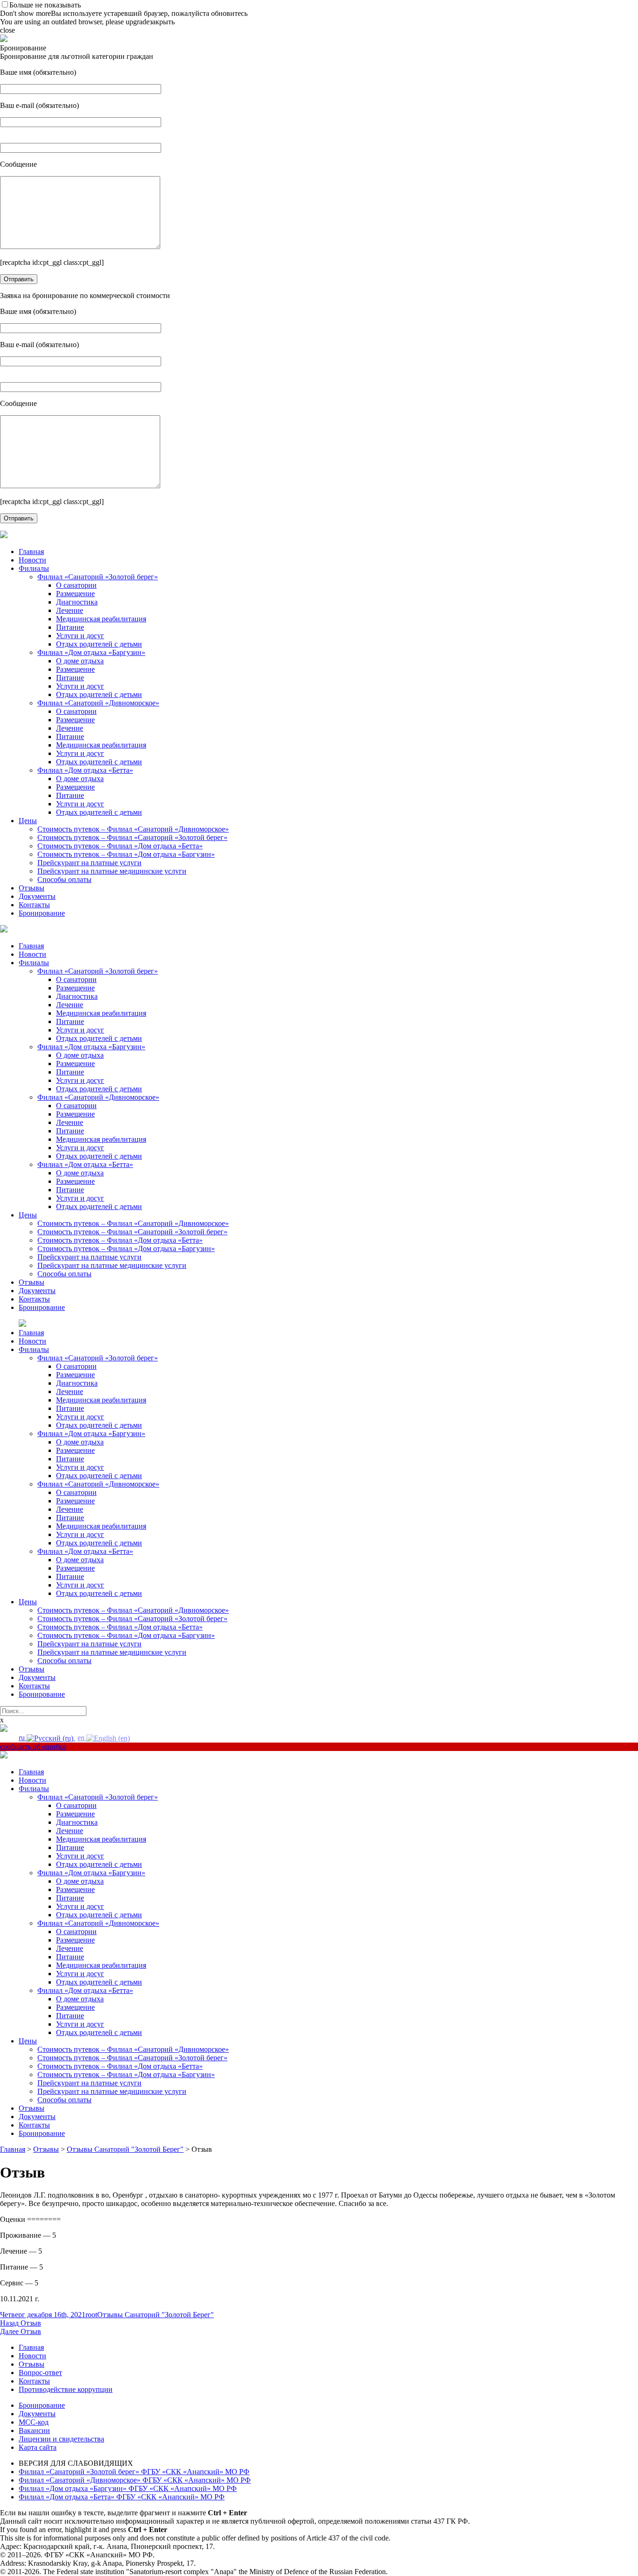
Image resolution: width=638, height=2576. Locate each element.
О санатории (76, 585)
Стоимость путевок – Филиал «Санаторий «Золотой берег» (132, 837)
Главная (31, 551)
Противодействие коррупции (66, 2389)
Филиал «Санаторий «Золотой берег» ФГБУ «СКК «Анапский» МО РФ (134, 2472)
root (91, 2315)
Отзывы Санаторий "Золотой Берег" (156, 2315)
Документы (37, 896)
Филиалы (34, 568)
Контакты (34, 905)
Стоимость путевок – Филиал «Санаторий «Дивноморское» (133, 829)
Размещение (75, 594)
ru (23, 1738)
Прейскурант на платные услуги (89, 863)
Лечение (70, 610)
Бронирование (42, 913)
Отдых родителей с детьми (99, 644)
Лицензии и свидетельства (61, 2439)
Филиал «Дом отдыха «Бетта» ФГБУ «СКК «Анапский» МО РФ (122, 2497)
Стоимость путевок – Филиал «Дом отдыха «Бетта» (120, 846)
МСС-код (34, 2422)
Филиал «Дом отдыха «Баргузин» (91, 652)
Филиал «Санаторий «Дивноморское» (98, 703)
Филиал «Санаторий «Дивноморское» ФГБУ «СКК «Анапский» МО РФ (135, 2480)
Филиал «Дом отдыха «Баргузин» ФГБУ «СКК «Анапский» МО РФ (128, 2488)
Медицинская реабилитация (101, 619)
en (82, 1738)
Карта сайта (38, 2447)
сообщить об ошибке (33, 1747)
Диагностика (77, 602)
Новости (32, 560)
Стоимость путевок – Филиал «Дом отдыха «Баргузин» (126, 854)
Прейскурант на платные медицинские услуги (112, 871)
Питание (70, 627)
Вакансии (34, 2430)
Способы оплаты (64, 879)
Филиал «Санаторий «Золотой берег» (98, 577)
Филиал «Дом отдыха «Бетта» (85, 770)
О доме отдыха (80, 661)
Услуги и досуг (80, 636)
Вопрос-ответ (40, 2373)
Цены (28, 821)
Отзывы (32, 888)
